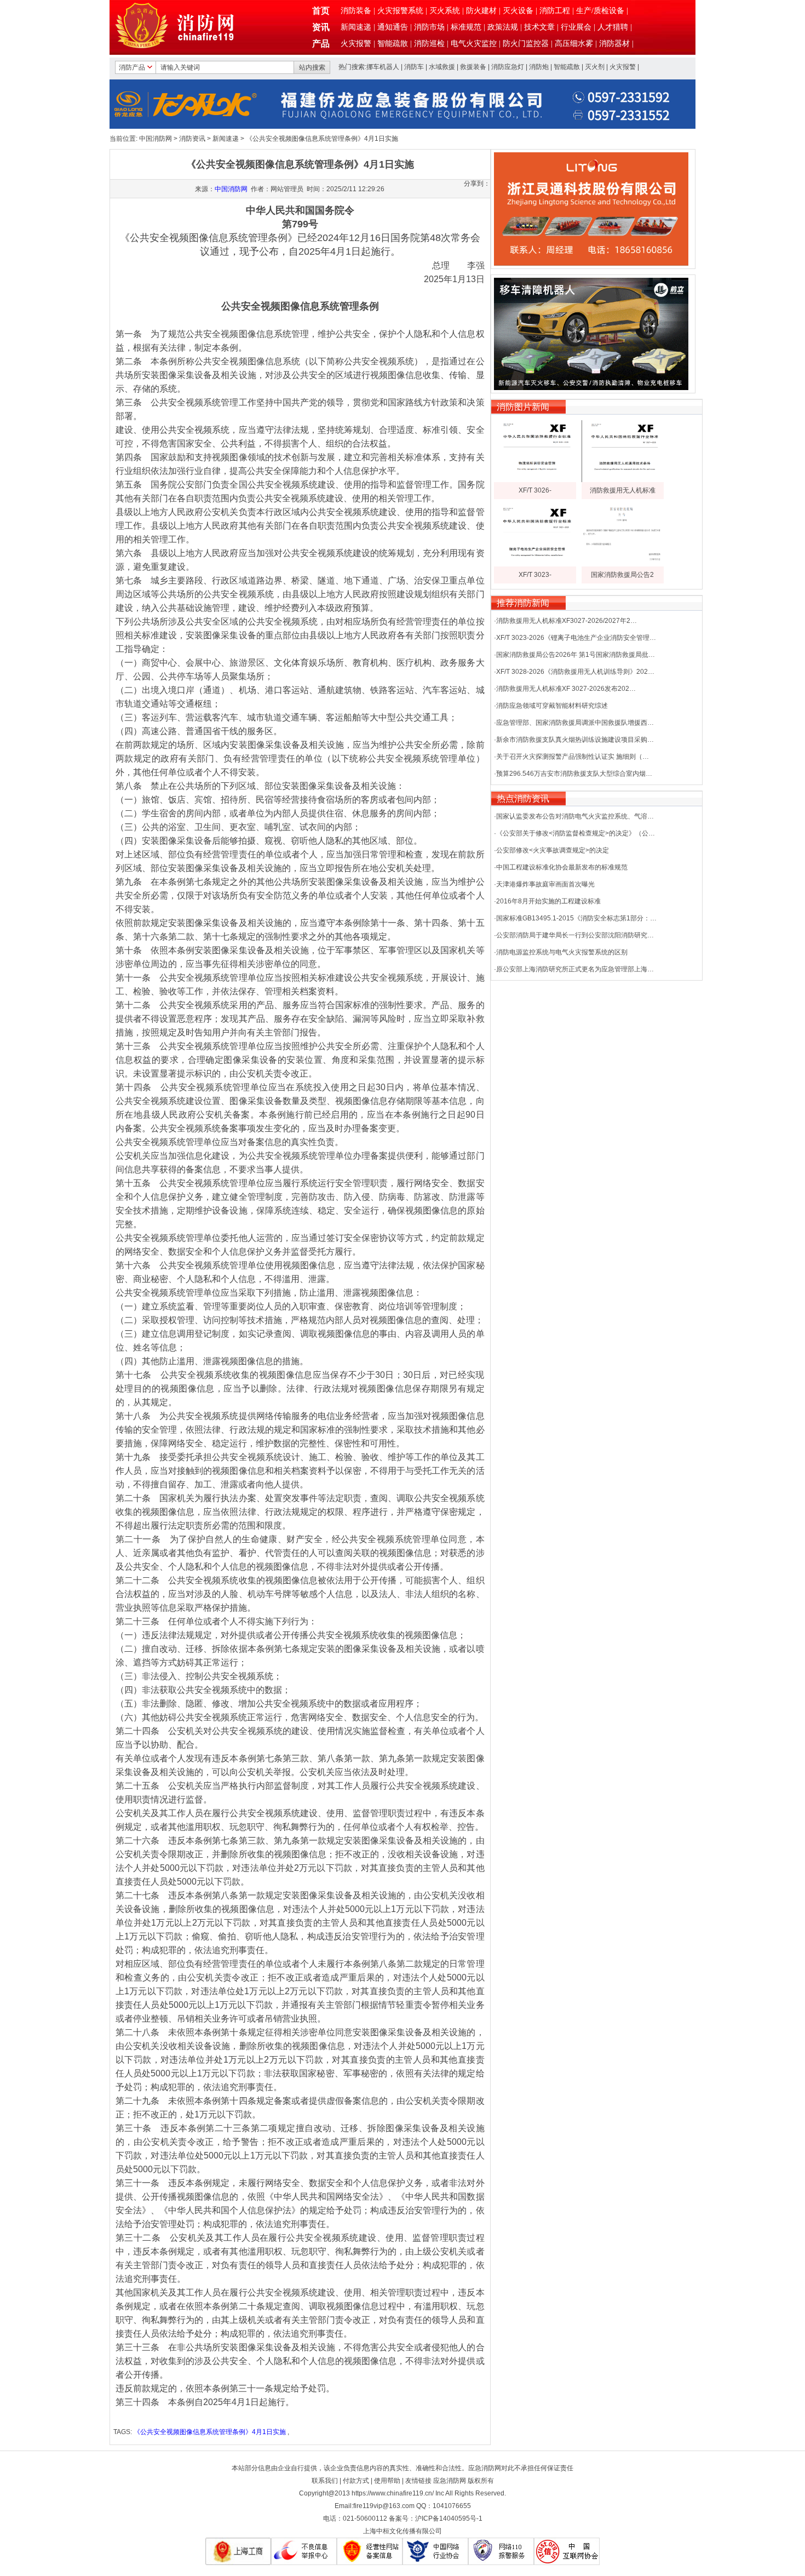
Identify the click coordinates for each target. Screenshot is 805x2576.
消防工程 (555, 11)
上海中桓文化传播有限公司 (403, 2531)
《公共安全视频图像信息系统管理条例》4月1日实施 (210, 2432)
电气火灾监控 (474, 44)
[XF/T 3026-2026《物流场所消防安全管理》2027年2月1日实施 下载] (535, 480)
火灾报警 (356, 44)
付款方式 (356, 2481)
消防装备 (356, 11)
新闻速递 (356, 27)
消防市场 (429, 27)
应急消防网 (450, 2481)
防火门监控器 (526, 44)
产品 (321, 44)
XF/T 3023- (535, 575)
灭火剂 (595, 67)
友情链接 (418, 2481)
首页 (321, 11)
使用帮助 (387, 2481)
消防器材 (614, 44)
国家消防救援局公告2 (622, 575)
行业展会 (576, 27)
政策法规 (503, 27)
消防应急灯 (508, 67)
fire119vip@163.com (384, 2506)
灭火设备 (518, 11)
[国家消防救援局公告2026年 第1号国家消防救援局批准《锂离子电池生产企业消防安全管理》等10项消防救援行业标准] (623, 564)
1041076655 (452, 2506)
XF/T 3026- (535, 490)
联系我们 (325, 2481)
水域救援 (442, 67)
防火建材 (481, 11)
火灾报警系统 (400, 11)
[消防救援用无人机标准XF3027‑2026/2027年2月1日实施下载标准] (623, 480)
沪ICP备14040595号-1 (449, 2518)
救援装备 (473, 67)
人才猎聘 (613, 27)
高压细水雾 (574, 44)
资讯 (321, 27)
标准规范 (466, 27)
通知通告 (393, 27)
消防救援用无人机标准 (623, 490)
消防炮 (539, 67)
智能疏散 (393, 44)
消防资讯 (192, 139)
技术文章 (539, 27)
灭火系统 (445, 11)
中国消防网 (156, 139)
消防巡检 (429, 44)
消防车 (414, 67)
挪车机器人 (383, 67)
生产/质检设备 (600, 11)
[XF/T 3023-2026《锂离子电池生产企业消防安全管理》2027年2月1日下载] (535, 564)
